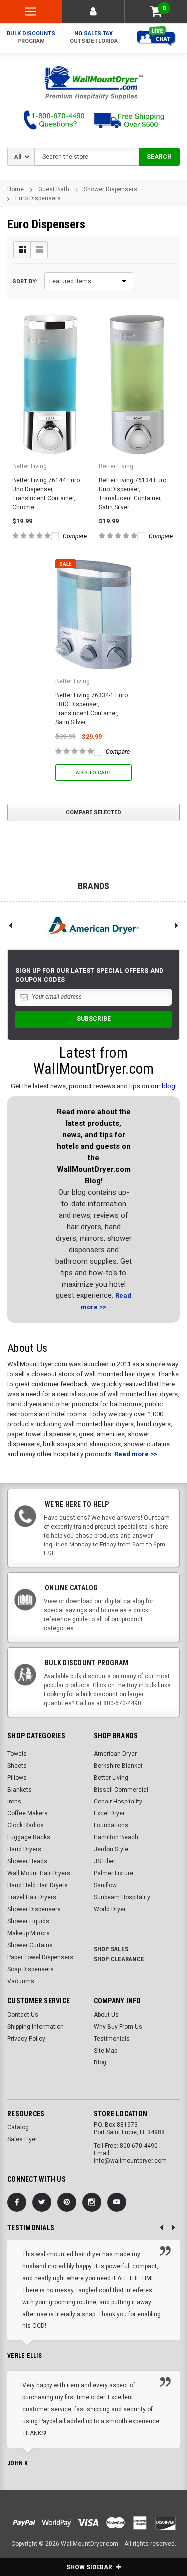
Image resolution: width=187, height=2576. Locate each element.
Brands (94, 886)
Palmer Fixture (113, 1873)
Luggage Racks (29, 1837)
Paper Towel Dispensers (40, 1957)
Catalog (18, 2127)
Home (16, 189)
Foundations (111, 1825)
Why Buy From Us (118, 2027)
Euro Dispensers (38, 198)
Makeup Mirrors (29, 1933)
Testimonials (112, 2039)
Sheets (17, 1766)
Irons (14, 1802)
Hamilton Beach (116, 1837)
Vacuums (21, 1981)
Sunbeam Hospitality (122, 1897)
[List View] (39, 250)
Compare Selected (93, 813)
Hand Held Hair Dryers (38, 1885)
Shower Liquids (28, 1921)
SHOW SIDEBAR (90, 2567)
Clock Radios (26, 1825)
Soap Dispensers (31, 1969)
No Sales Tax (94, 37)
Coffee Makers (28, 1813)
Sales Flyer (22, 2139)
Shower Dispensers (110, 189)
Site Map (105, 2051)
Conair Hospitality (118, 1802)
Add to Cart (94, 773)
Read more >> (136, 1454)
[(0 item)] (156, 12)
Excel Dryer (109, 1813)
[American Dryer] (93, 925)
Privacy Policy (26, 2039)
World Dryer (110, 1909)
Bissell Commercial (121, 1790)
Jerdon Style (111, 1849)
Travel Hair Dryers (32, 1897)
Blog (100, 2062)
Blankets (20, 1790)
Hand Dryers (24, 1849)
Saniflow (105, 1885)
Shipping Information (36, 2027)
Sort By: (25, 282)
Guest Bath (54, 189)
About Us (106, 2015)
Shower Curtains (30, 1945)
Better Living (111, 1778)
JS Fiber (104, 1861)
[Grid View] (22, 250)
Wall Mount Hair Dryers (39, 1873)
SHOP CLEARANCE (119, 1959)
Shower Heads (27, 1861)
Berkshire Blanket (118, 1766)
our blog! (164, 1086)
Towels (17, 1754)
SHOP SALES (111, 1949)
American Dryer (115, 1754)
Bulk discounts (31, 37)
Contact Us (23, 2015)
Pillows (17, 1778)
